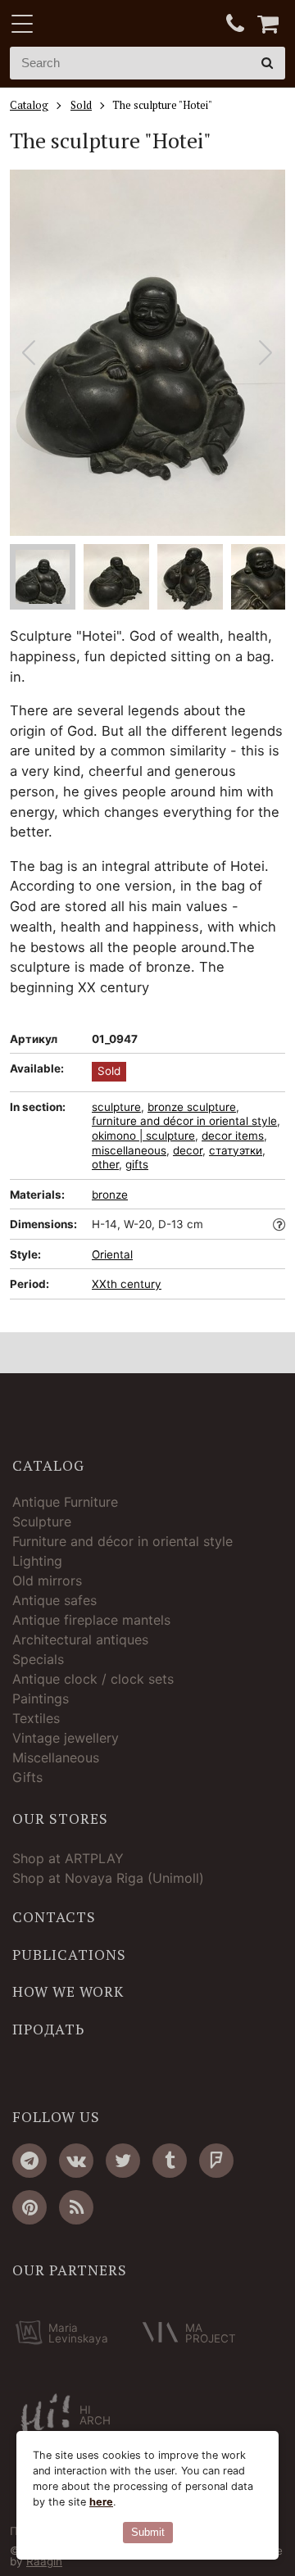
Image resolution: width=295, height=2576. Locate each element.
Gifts (27, 1777)
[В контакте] (76, 2161)
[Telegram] (29, 2161)
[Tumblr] (170, 2161)
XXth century (127, 1284)
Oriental (112, 1254)
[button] (266, 353)
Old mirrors (47, 1581)
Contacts (54, 1917)
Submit (148, 2532)
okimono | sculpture (143, 1136)
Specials (38, 1659)
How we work (68, 1992)
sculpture (116, 1107)
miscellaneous (129, 1150)
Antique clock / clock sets (93, 1679)
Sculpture (42, 1522)
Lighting (37, 1561)
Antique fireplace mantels (91, 1620)
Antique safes (54, 1600)
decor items (233, 1136)
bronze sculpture (192, 1107)
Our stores (60, 1819)
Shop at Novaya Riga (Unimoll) (108, 1878)
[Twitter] (123, 2161)
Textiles (36, 1718)
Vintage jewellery (66, 1738)
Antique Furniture (65, 1502)
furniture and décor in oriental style (184, 1121)
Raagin (44, 2561)
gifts (137, 1164)
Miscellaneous (56, 1757)
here (101, 2502)
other (105, 1164)
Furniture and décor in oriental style (123, 1541)
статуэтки (236, 1150)
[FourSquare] (216, 2161)
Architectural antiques (80, 1639)
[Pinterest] (29, 2207)
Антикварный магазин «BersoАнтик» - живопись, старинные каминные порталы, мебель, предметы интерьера (112, 25)
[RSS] (76, 2207)
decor (188, 1150)
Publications (69, 1955)
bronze (110, 1195)
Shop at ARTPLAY (68, 1858)
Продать (48, 2030)
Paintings (41, 1698)
